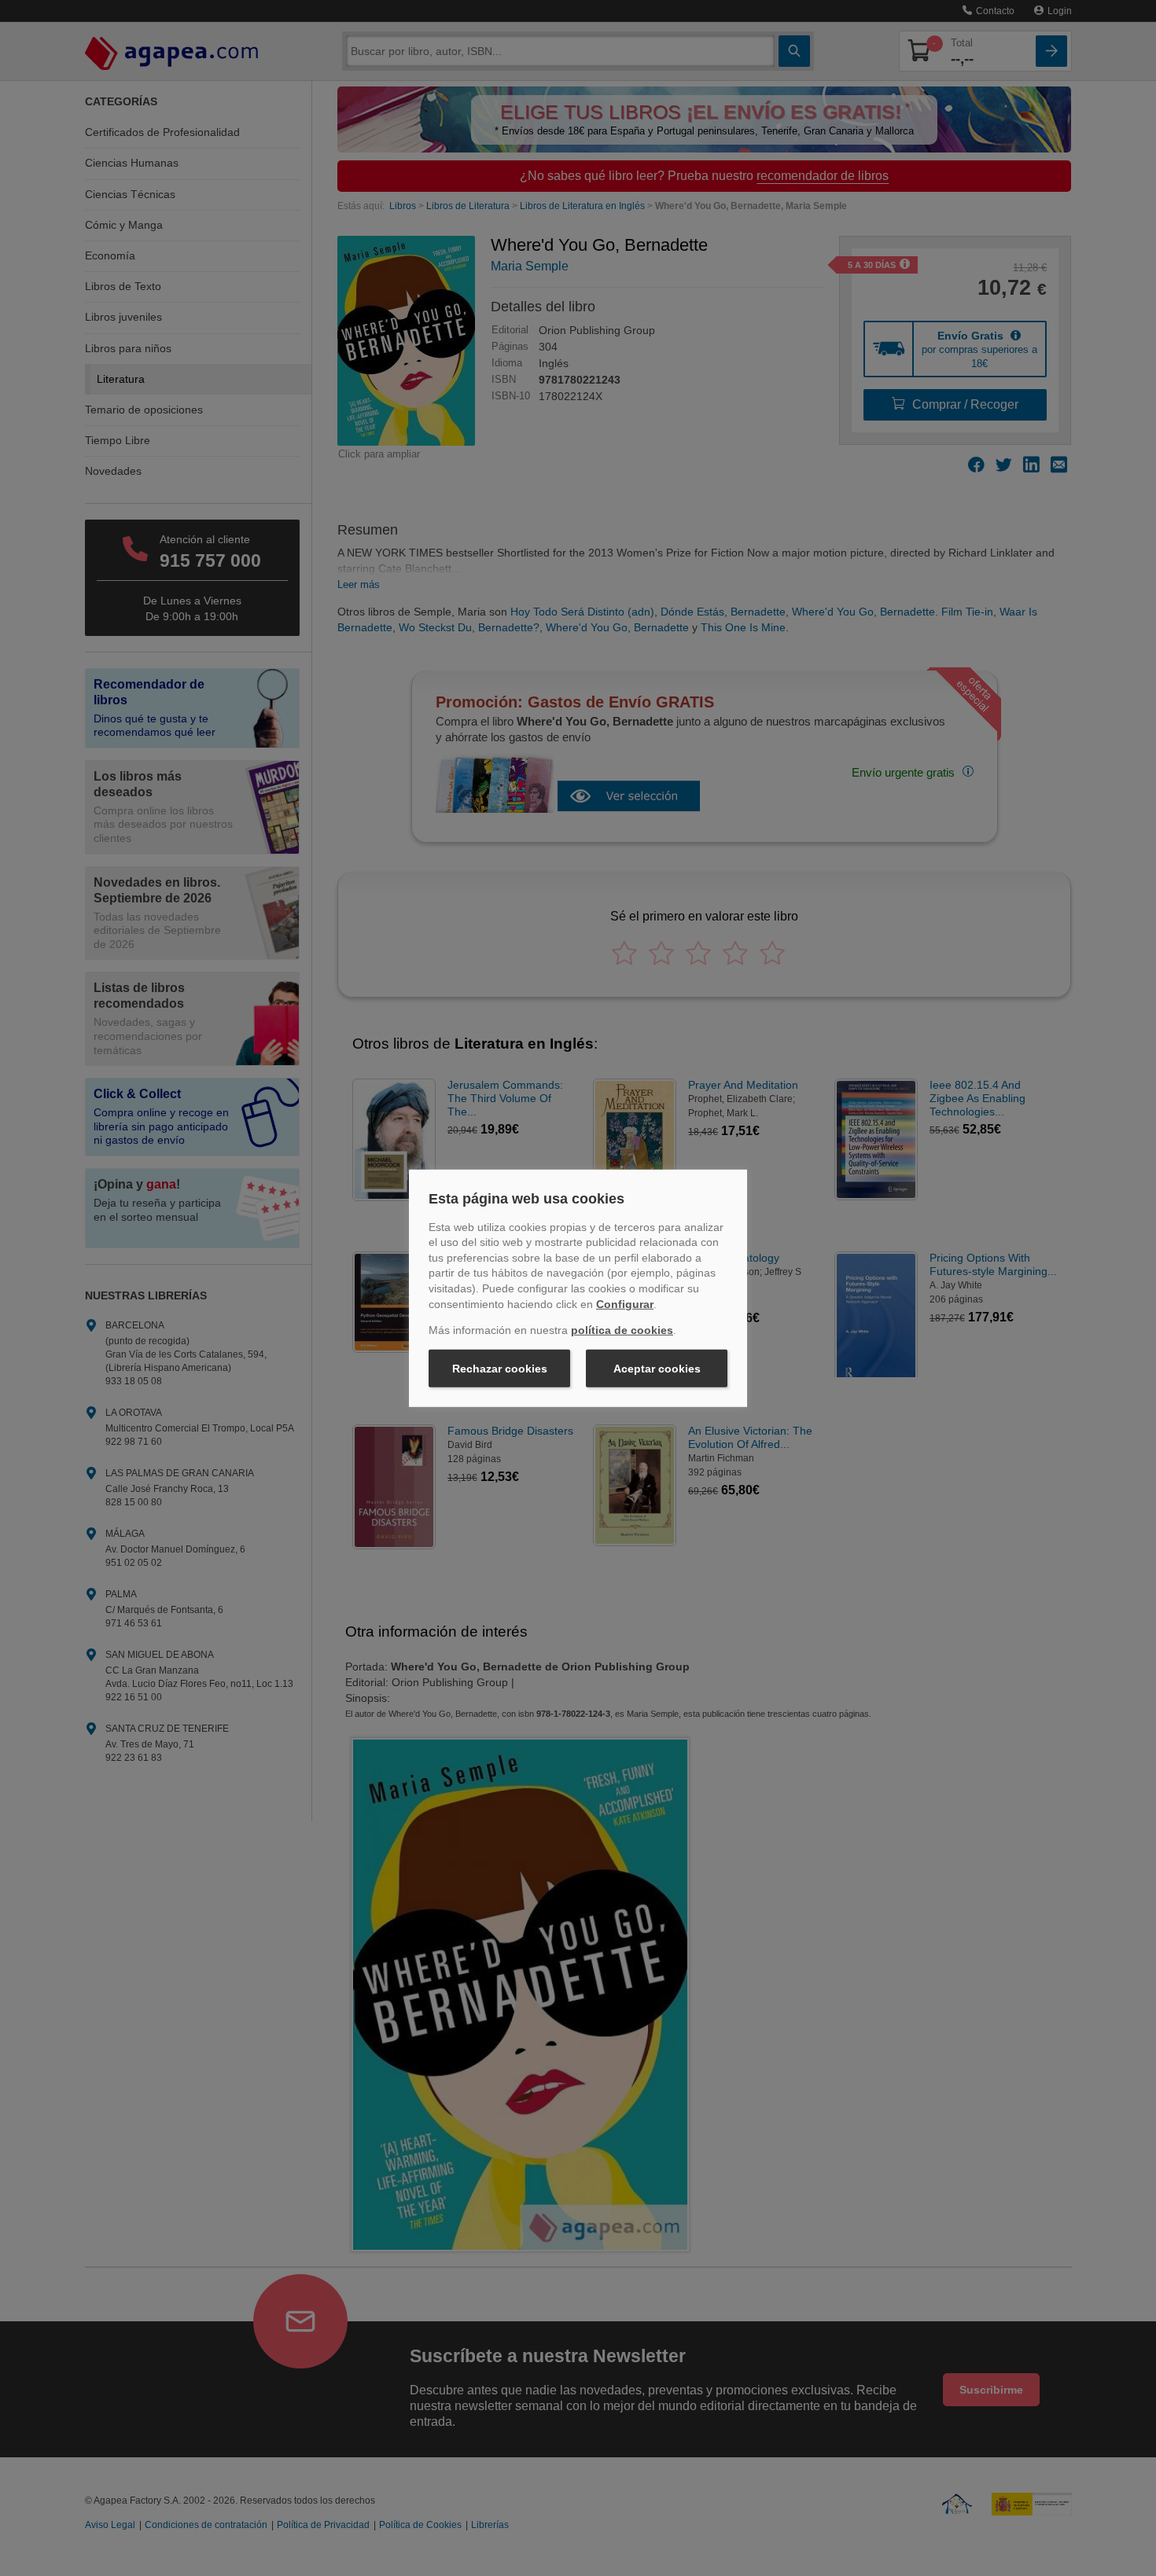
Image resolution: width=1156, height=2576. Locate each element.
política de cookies (622, 1330)
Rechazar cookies (500, 1369)
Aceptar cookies (657, 1369)
